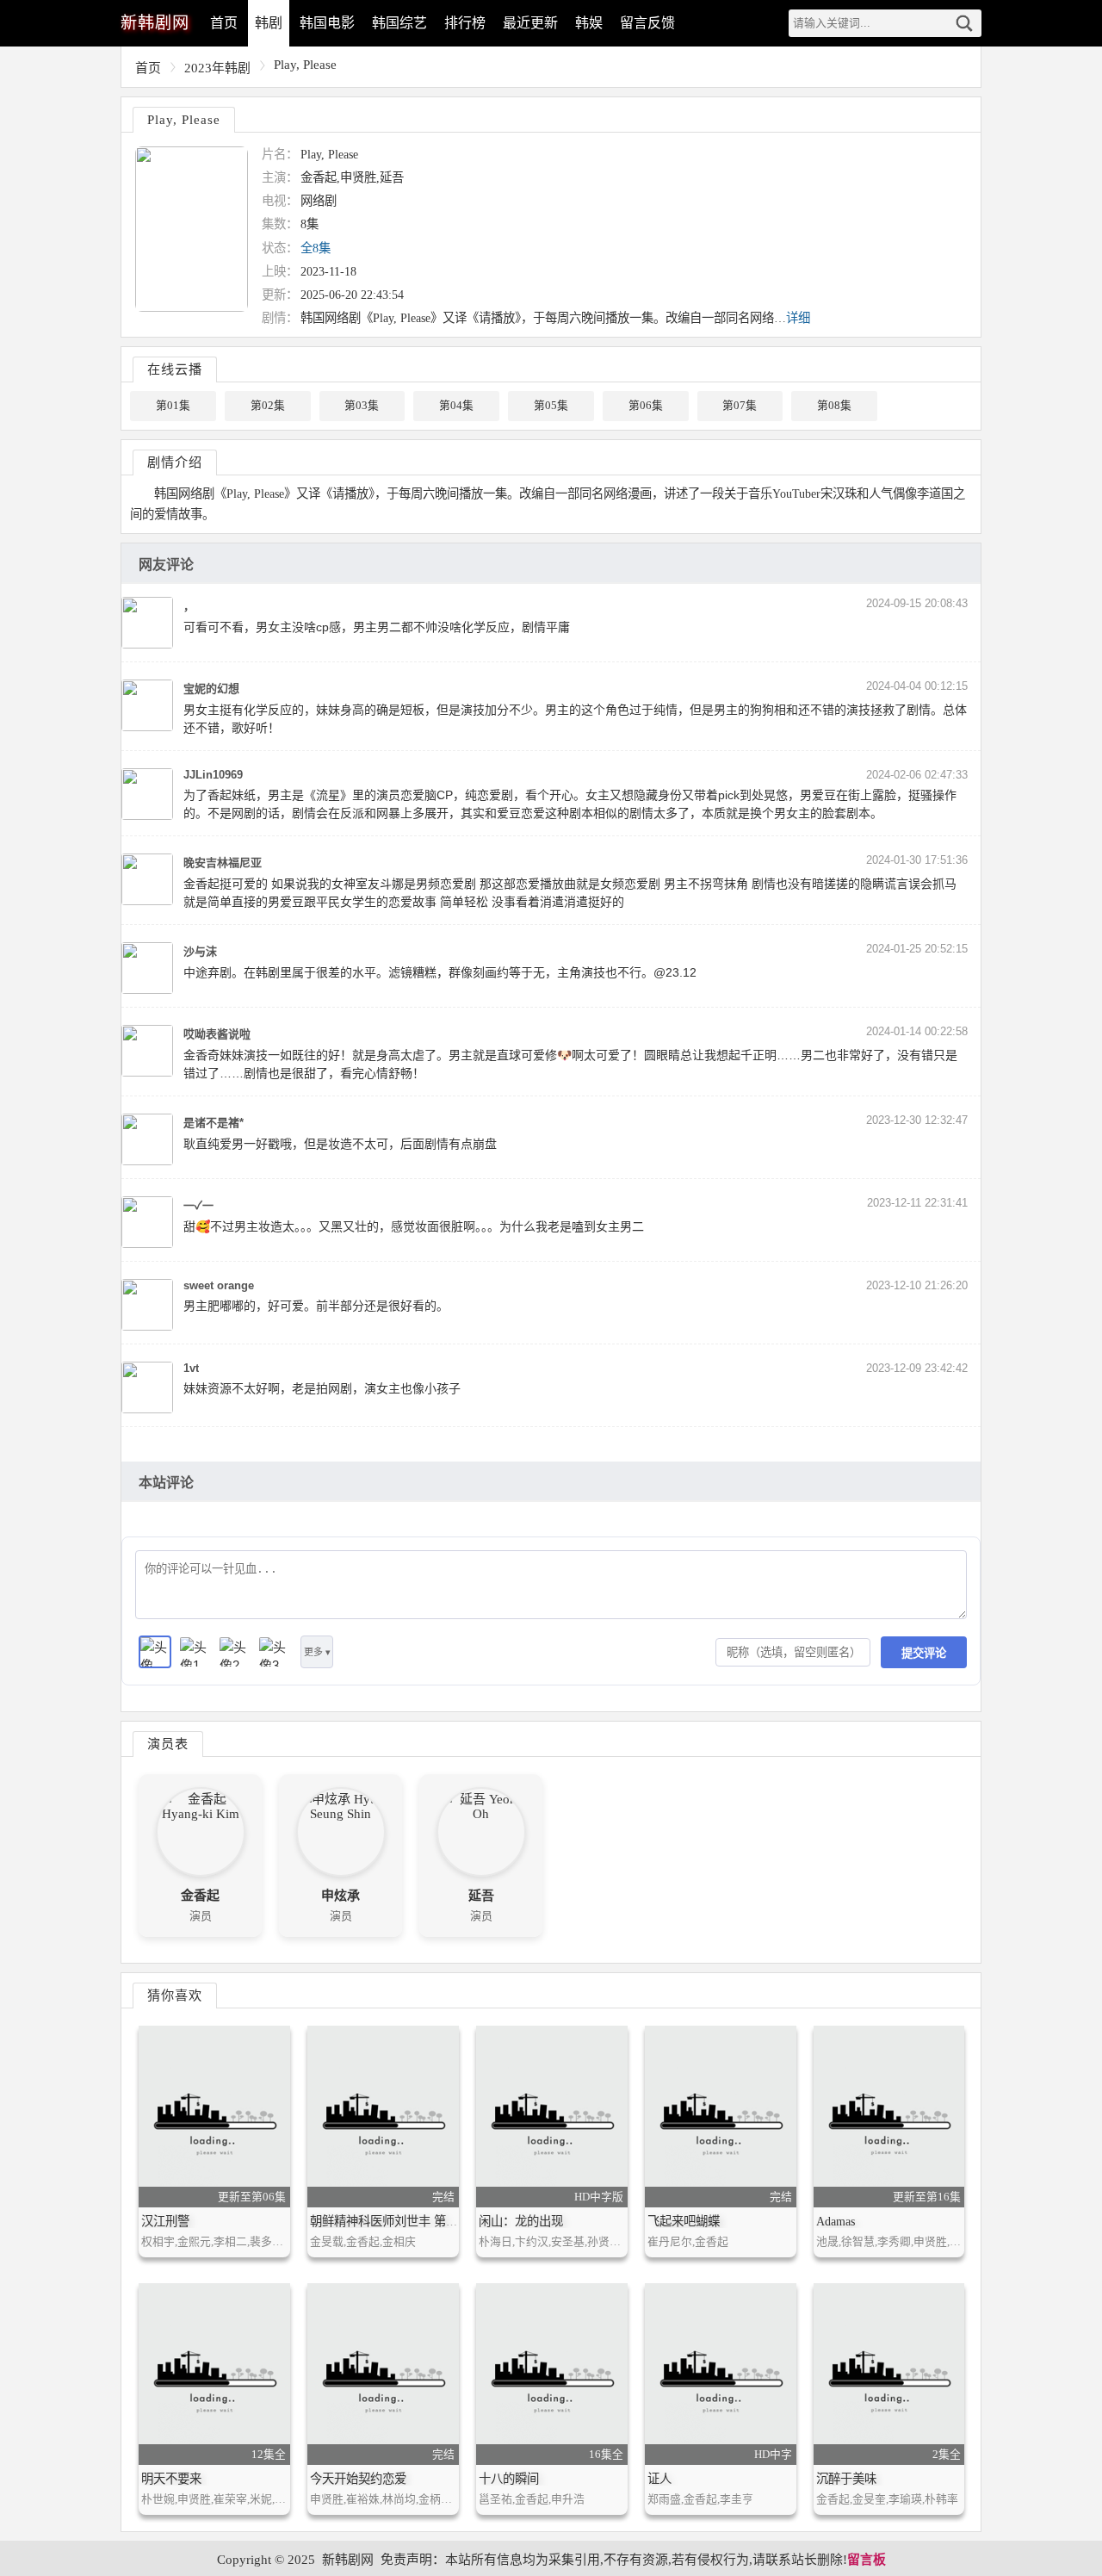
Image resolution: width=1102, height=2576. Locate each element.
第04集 (456, 406)
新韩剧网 (348, 2560)
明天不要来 (171, 2479)
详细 (798, 318)
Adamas (836, 2221)
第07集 (740, 406)
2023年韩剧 (217, 68)
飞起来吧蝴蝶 (684, 2221)
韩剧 (269, 23)
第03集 (362, 406)
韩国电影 (327, 23)
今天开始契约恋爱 (358, 2479)
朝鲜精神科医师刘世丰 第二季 (390, 2221)
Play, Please (305, 65)
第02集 (268, 406)
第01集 (173, 406)
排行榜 (465, 23)
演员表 (168, 1744)
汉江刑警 (165, 2221)
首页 (224, 23)
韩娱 (589, 23)
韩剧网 (155, 23)
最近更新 (530, 23)
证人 (659, 2479)
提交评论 (924, 1653)
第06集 (646, 406)
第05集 (551, 406)
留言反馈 (647, 23)
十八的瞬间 (509, 2479)
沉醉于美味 (846, 2479)
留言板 (867, 2560)
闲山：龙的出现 (521, 2221)
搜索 (964, 23)
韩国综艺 (399, 23)
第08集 (834, 406)
